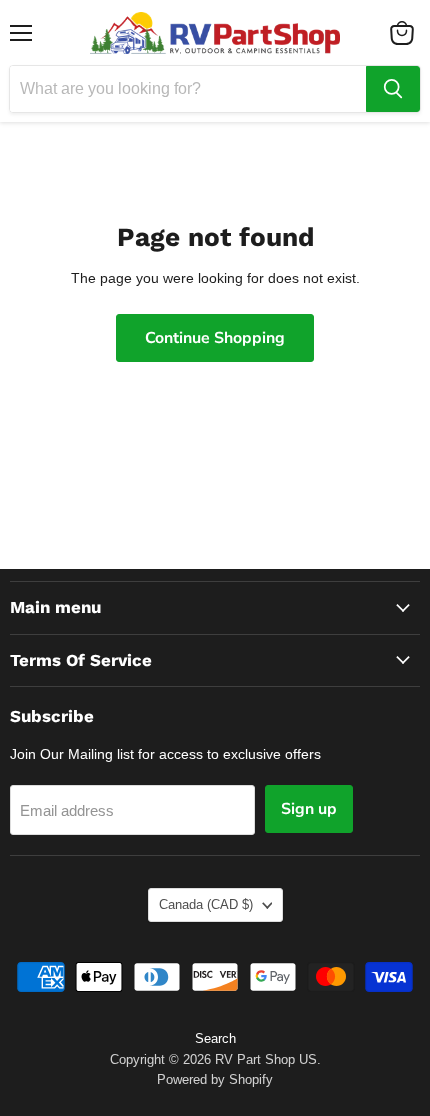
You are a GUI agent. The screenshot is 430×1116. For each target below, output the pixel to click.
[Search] (393, 89)
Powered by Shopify (215, 1079)
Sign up (309, 809)
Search (215, 1038)
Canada (206, 904)
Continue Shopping (215, 338)
